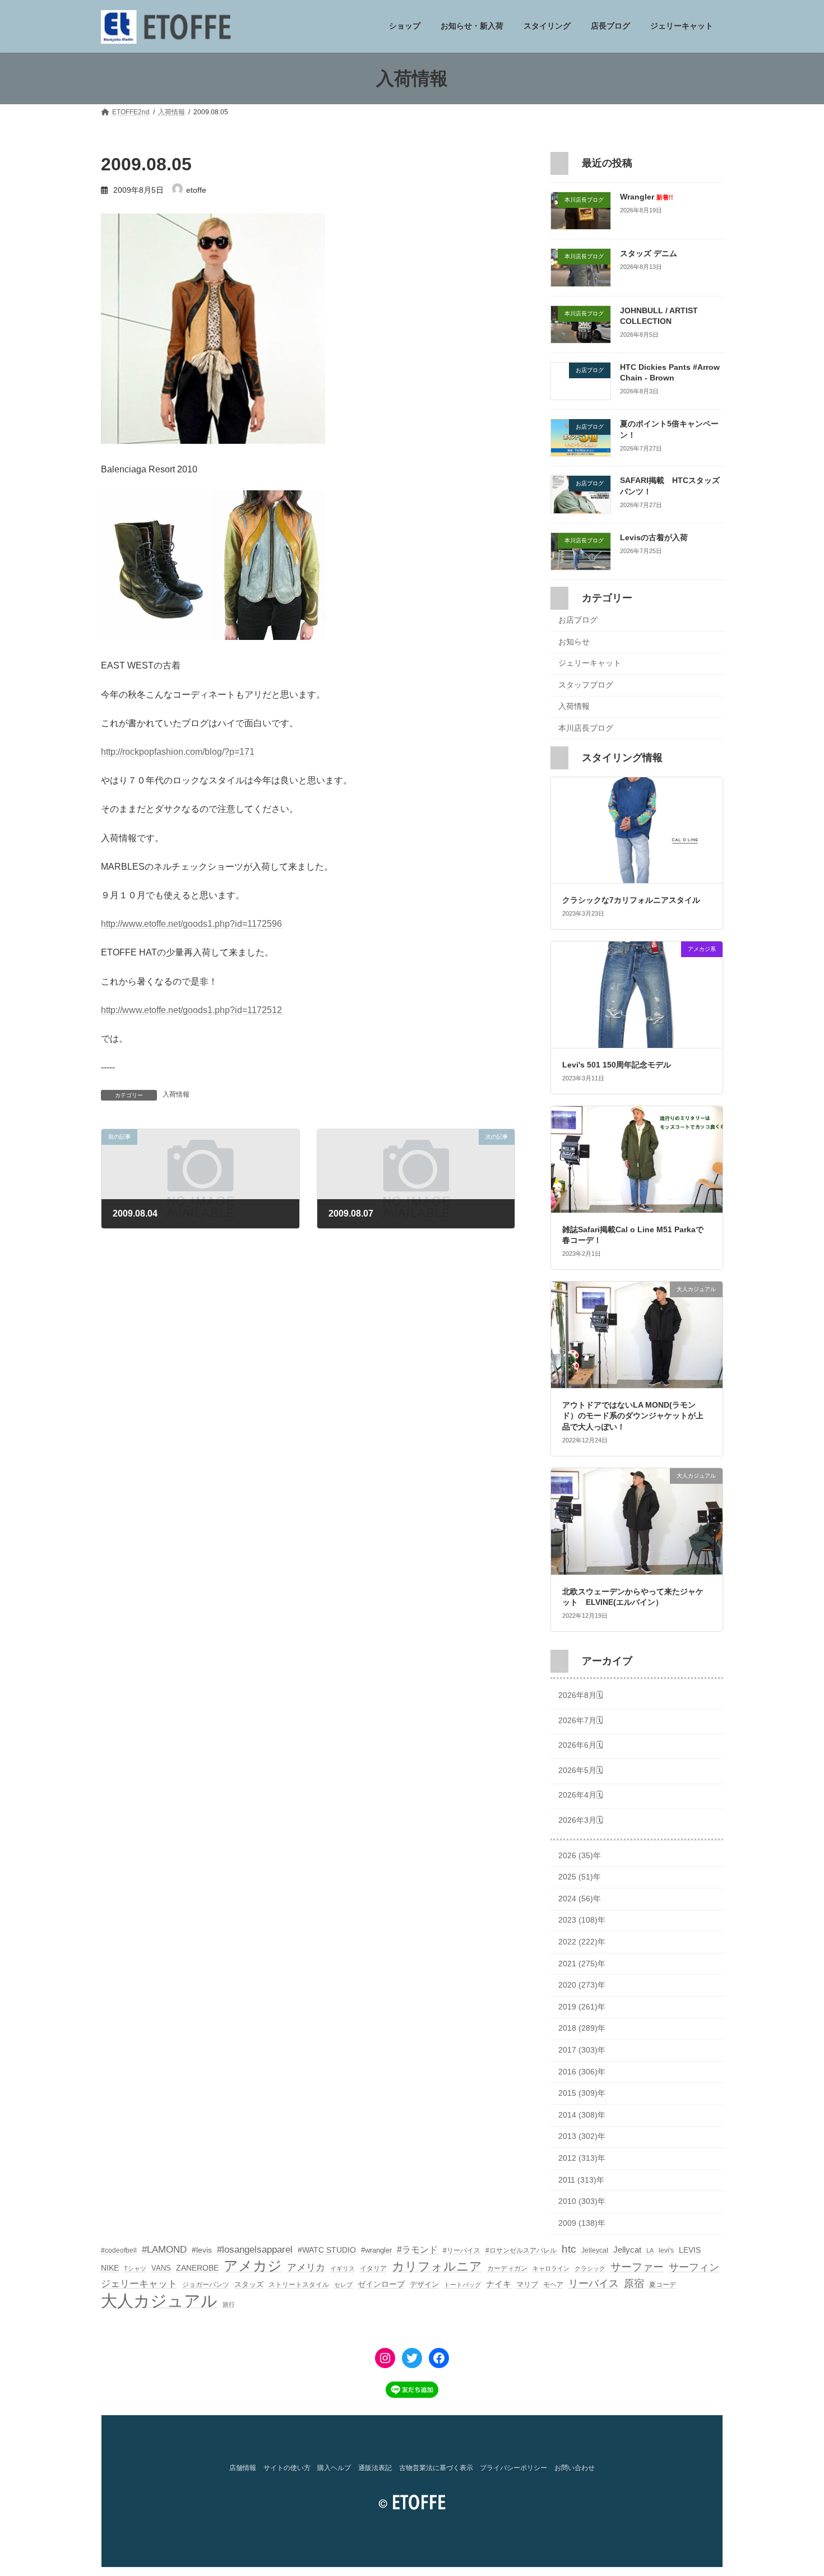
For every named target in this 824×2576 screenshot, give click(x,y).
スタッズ (249, 2284)
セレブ (343, 2285)
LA (650, 2250)
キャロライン (551, 2268)
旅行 (229, 2304)
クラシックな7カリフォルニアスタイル (631, 901)
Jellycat (627, 2250)
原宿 (634, 2283)
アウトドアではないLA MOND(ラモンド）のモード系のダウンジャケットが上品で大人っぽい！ (633, 1416)
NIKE (110, 2268)
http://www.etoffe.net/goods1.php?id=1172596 (191, 924)
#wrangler (376, 2250)
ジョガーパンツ (206, 2285)
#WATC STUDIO (327, 2250)
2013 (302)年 (582, 2137)
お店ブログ (578, 620)
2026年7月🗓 (581, 1720)
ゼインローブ (381, 2284)
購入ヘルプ (334, 2468)
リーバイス (594, 2283)
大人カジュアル (159, 2301)
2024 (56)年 (580, 1899)
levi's (666, 2250)
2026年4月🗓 (581, 1795)
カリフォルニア (437, 2266)
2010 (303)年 (582, 2202)
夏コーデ (663, 2285)
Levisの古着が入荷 (654, 537)
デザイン (424, 2284)
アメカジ (253, 2266)
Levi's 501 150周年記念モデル (617, 1065)
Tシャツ (135, 2268)
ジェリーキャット (590, 663)
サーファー (637, 2267)
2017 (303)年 (582, 2050)
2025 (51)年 (580, 1877)
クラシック (590, 2268)
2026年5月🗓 (581, 1770)
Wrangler (647, 197)
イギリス (342, 2268)
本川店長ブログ (586, 728)
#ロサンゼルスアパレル (521, 2250)
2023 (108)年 (582, 1920)
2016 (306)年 (582, 2072)
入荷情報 (176, 1094)
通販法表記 (375, 2468)
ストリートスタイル (299, 2285)
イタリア (373, 2268)
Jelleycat (595, 2250)
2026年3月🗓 (581, 1820)
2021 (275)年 (582, 1964)
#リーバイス (462, 2250)
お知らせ (574, 642)
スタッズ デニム (649, 254)
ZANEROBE (197, 2268)
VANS (161, 2268)
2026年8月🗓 (581, 1696)
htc (569, 2249)
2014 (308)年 (582, 2115)
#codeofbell (119, 2250)
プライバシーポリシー (513, 2468)
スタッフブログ (586, 685)
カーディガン (507, 2268)
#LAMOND (164, 2250)
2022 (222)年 (582, 1942)
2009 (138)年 (582, 2223)
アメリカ (306, 2268)
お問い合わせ (575, 2468)
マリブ (527, 2284)
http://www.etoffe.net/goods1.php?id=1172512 (191, 1010)
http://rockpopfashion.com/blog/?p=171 (178, 752)
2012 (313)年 (582, 2158)
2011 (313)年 (581, 2180)
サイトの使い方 (287, 2468)
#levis (202, 2250)
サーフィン (694, 2267)
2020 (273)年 (582, 1985)
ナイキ (499, 2284)
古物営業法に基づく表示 (436, 2468)
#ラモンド (417, 2249)
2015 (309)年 (582, 2094)
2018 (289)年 (582, 2029)
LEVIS (690, 2250)
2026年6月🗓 (581, 1746)
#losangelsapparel (255, 2250)
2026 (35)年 (580, 1855)
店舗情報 (243, 2468)
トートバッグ (462, 2285)
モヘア (553, 2285)
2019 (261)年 (582, 2007)
